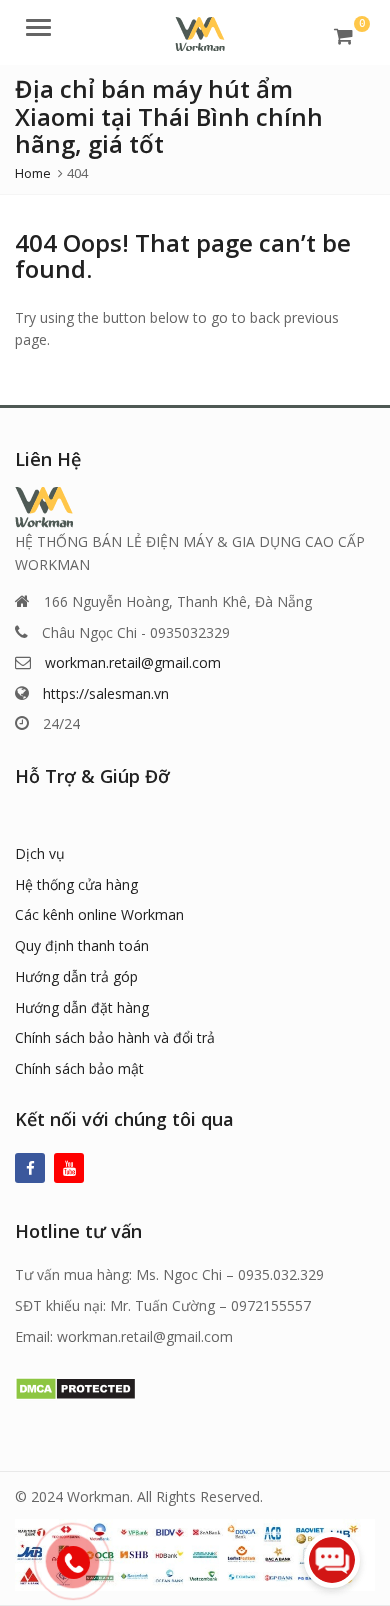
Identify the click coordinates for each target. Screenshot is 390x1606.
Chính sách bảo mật (79, 1068)
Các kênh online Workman (99, 914)
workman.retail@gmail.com (133, 662)
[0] (343, 35)
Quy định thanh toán (82, 945)
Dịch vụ (40, 853)
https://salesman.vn (106, 693)
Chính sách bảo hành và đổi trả (115, 1037)
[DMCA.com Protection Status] (75, 1386)
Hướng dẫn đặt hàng (82, 1007)
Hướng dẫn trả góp (76, 976)
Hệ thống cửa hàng (76, 884)
